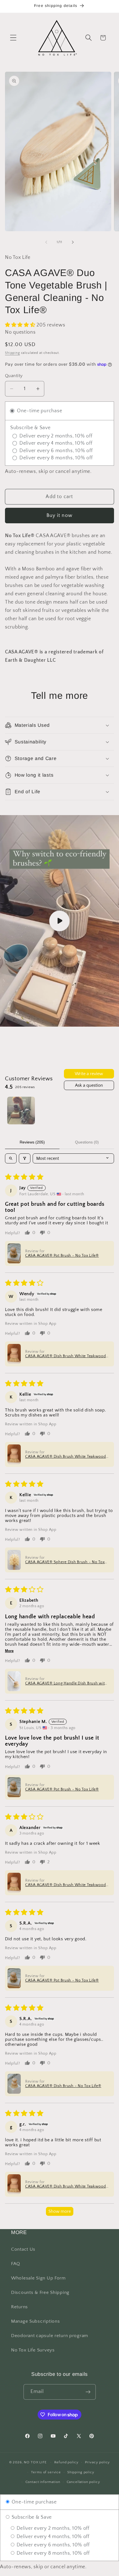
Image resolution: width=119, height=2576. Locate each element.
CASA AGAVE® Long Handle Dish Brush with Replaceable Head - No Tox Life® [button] (66, 1683)
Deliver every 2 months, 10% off (52, 2528)
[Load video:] (59, 921)
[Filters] (25, 1158)
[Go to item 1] (21, 1111)
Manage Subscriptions (35, 2321)
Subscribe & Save (31, 2517)
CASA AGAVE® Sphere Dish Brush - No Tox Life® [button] (65, 1562)
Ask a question (89, 1085)
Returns (20, 2307)
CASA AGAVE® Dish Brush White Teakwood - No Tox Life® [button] (66, 1356)
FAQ (16, 2264)
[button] (13, 38)
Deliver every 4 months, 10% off (52, 2537)
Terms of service (46, 2472)
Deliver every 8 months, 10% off (52, 2553)
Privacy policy (98, 2462)
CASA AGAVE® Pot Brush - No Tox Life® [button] (62, 1256)
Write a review (89, 1074)
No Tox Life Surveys (33, 2350)
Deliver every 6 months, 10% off (52, 2545)
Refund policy (66, 2462)
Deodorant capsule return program (50, 2336)
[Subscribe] (88, 2392)
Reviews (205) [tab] (32, 1142)
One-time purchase (33, 2502)
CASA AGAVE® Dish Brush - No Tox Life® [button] (63, 2086)
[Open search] (11, 1158)
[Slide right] (73, 242)
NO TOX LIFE (35, 2462)
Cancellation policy (83, 2482)
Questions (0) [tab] (87, 1142)
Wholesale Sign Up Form (38, 2278)
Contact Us (23, 2249)
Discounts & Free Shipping (40, 2292)
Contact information (43, 2482)
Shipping (12, 353)
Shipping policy (81, 2472)
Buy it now (59, 516)
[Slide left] (46, 242)
